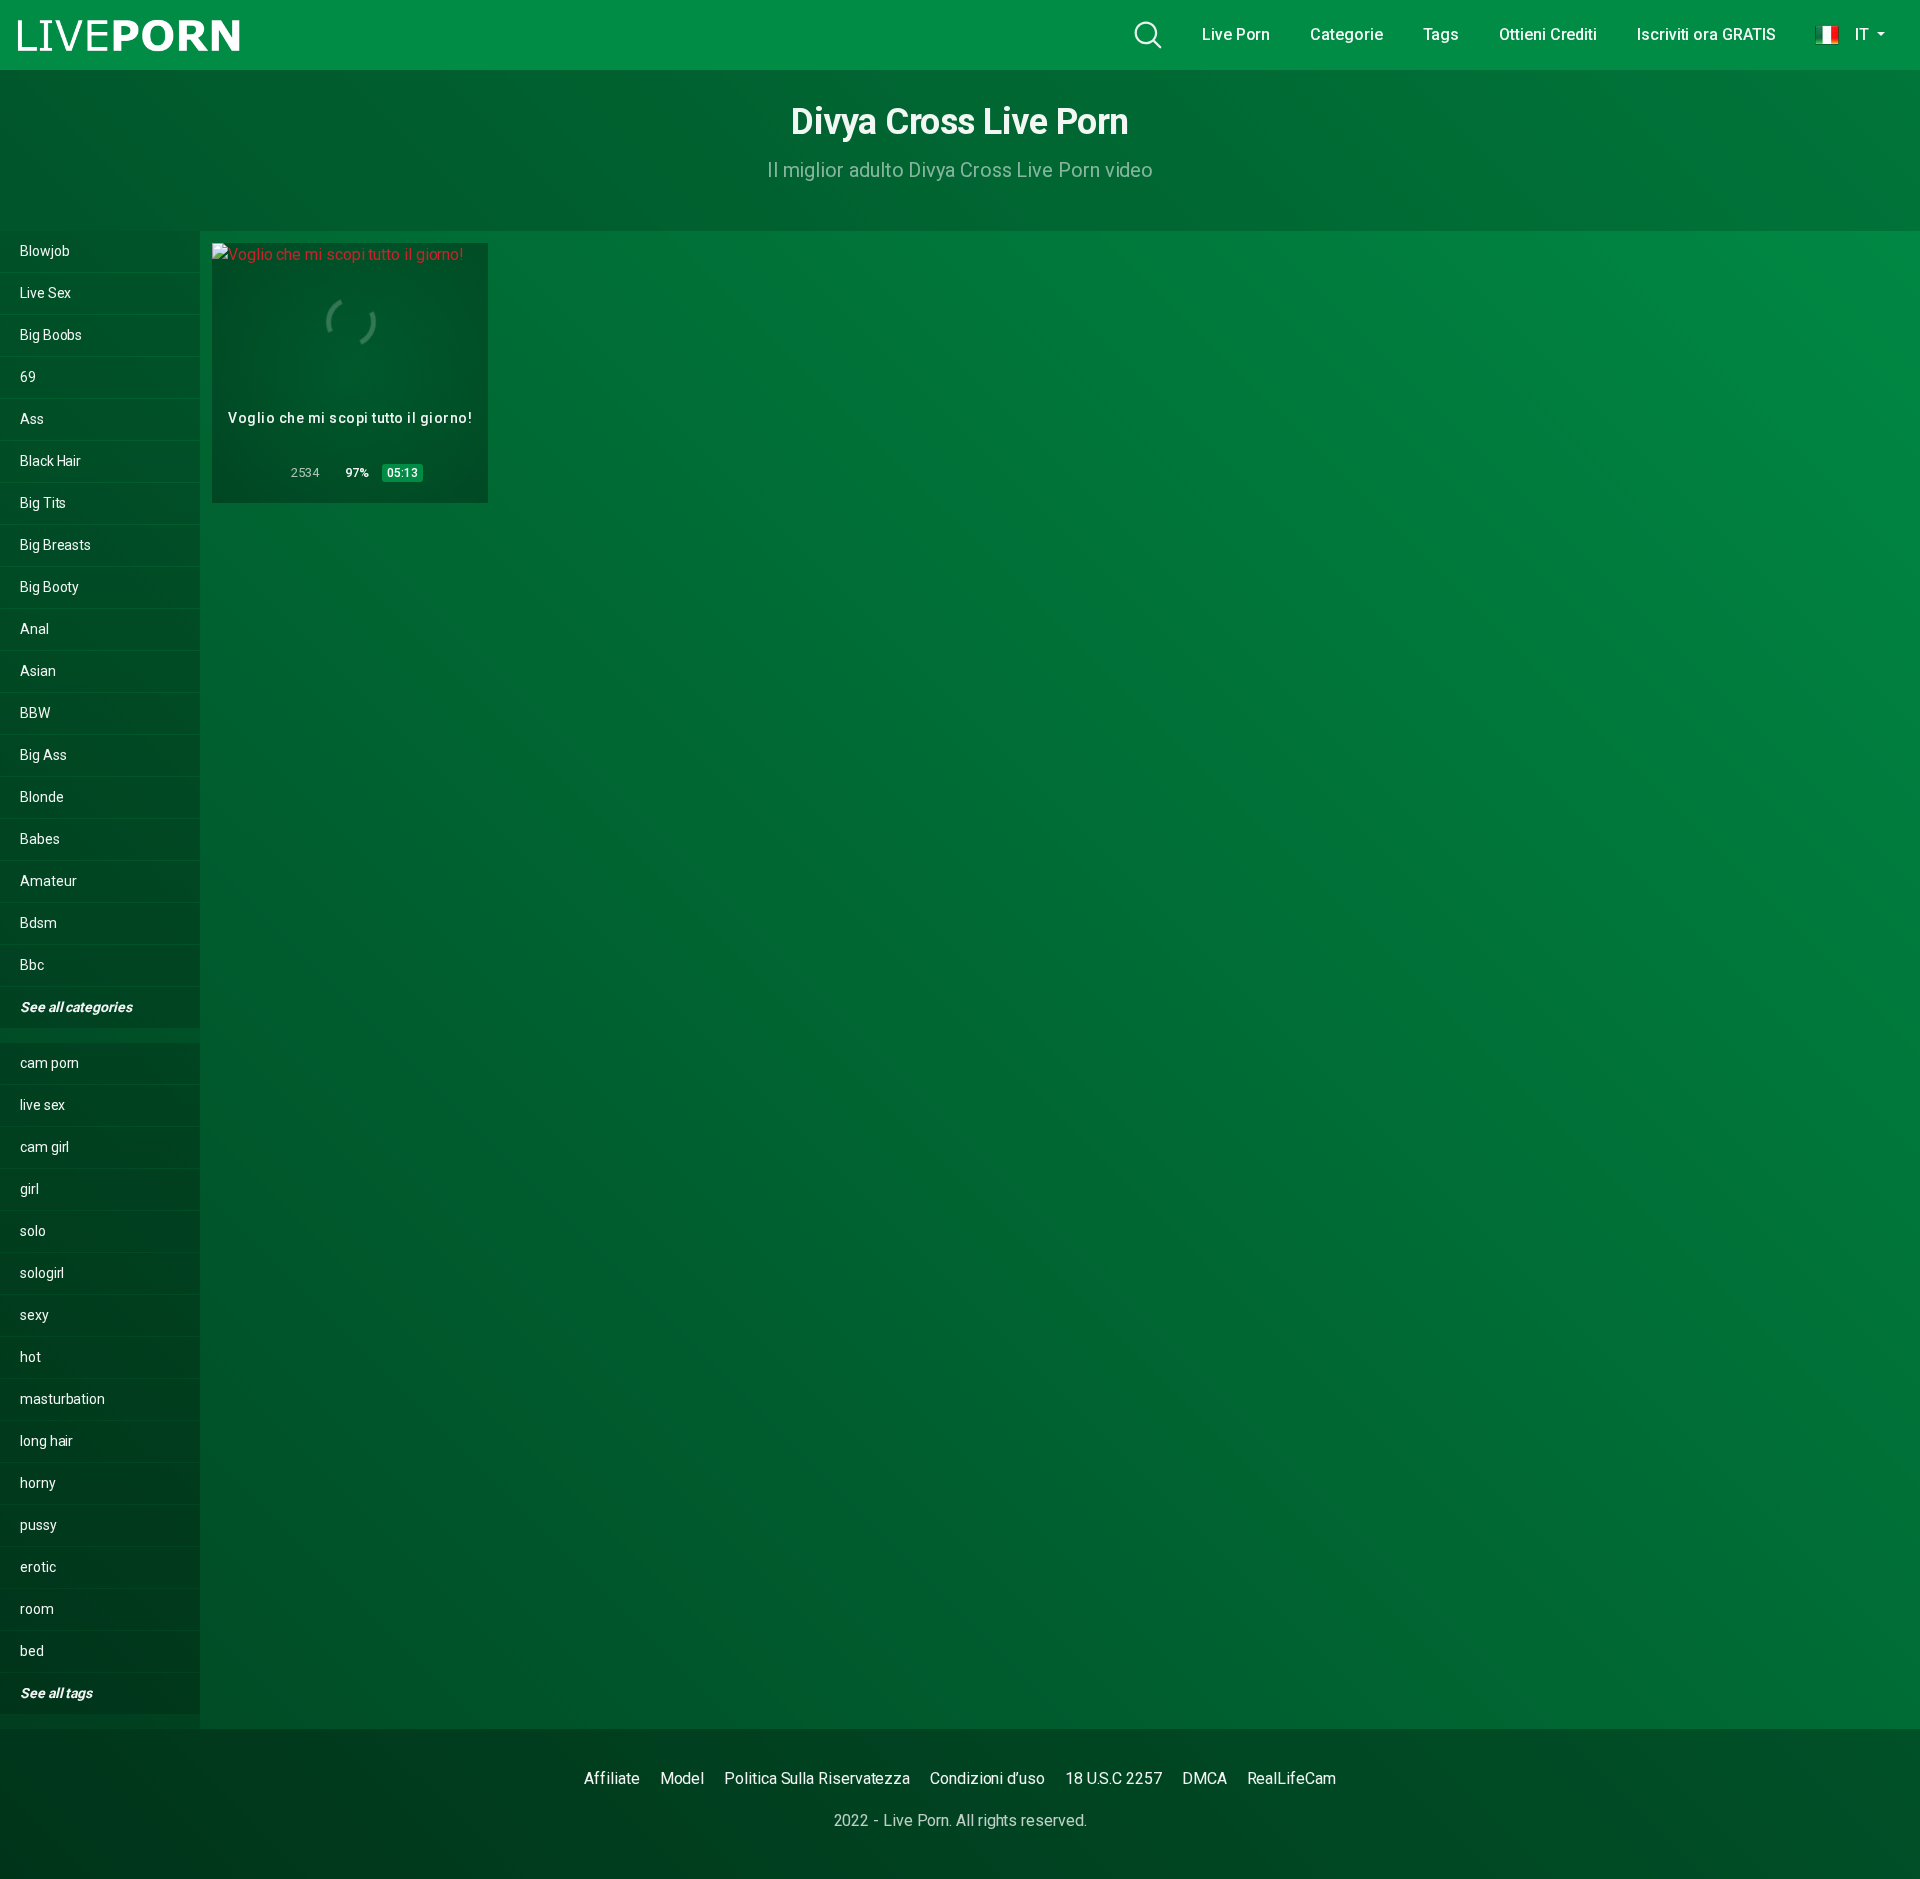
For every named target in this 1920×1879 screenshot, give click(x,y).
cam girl (44, 1147)
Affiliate (611, 1778)
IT (1855, 34)
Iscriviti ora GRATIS (1706, 34)
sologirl (42, 1273)
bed (32, 1651)
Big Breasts (55, 545)
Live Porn (1236, 34)
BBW (35, 713)
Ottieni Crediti (1548, 34)
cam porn (49, 1063)
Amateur (48, 881)
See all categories (77, 1007)
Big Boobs (51, 335)
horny (38, 1483)
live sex (42, 1105)
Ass (32, 419)
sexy (34, 1315)
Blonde (42, 797)
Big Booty (49, 587)
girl (29, 1189)
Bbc (32, 965)
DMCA (1204, 1778)
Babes (40, 839)
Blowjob (44, 251)
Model (682, 1778)
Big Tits (43, 503)
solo (33, 1231)
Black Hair (50, 461)
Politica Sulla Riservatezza (817, 1778)
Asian (38, 671)
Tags (1441, 34)
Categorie (1346, 34)
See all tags (57, 1693)
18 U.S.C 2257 (1113, 1778)
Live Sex (45, 293)
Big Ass (43, 755)
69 (28, 377)
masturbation (62, 1399)
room (37, 1609)
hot (30, 1357)
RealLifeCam (1291, 1778)
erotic (38, 1567)
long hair (46, 1441)
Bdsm (38, 923)
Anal (34, 629)
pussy (38, 1525)
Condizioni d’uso (987, 1778)
